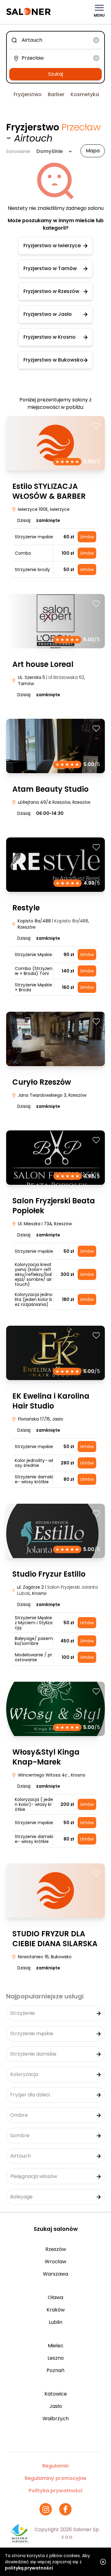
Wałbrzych (56, 2419)
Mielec (56, 2346)
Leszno (56, 2358)
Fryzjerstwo (28, 94)
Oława (55, 2297)
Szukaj (55, 74)
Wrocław (55, 2262)
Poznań (55, 2370)
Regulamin (55, 2466)
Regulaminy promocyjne (55, 2478)
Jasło (56, 2406)
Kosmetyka (85, 94)
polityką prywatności (29, 2568)
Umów (87, 537)
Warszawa (55, 2274)
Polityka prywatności (55, 2491)
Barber (56, 94)
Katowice (56, 2394)
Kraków (56, 2310)
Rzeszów (56, 2249)
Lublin (55, 2322)
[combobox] (55, 40)
